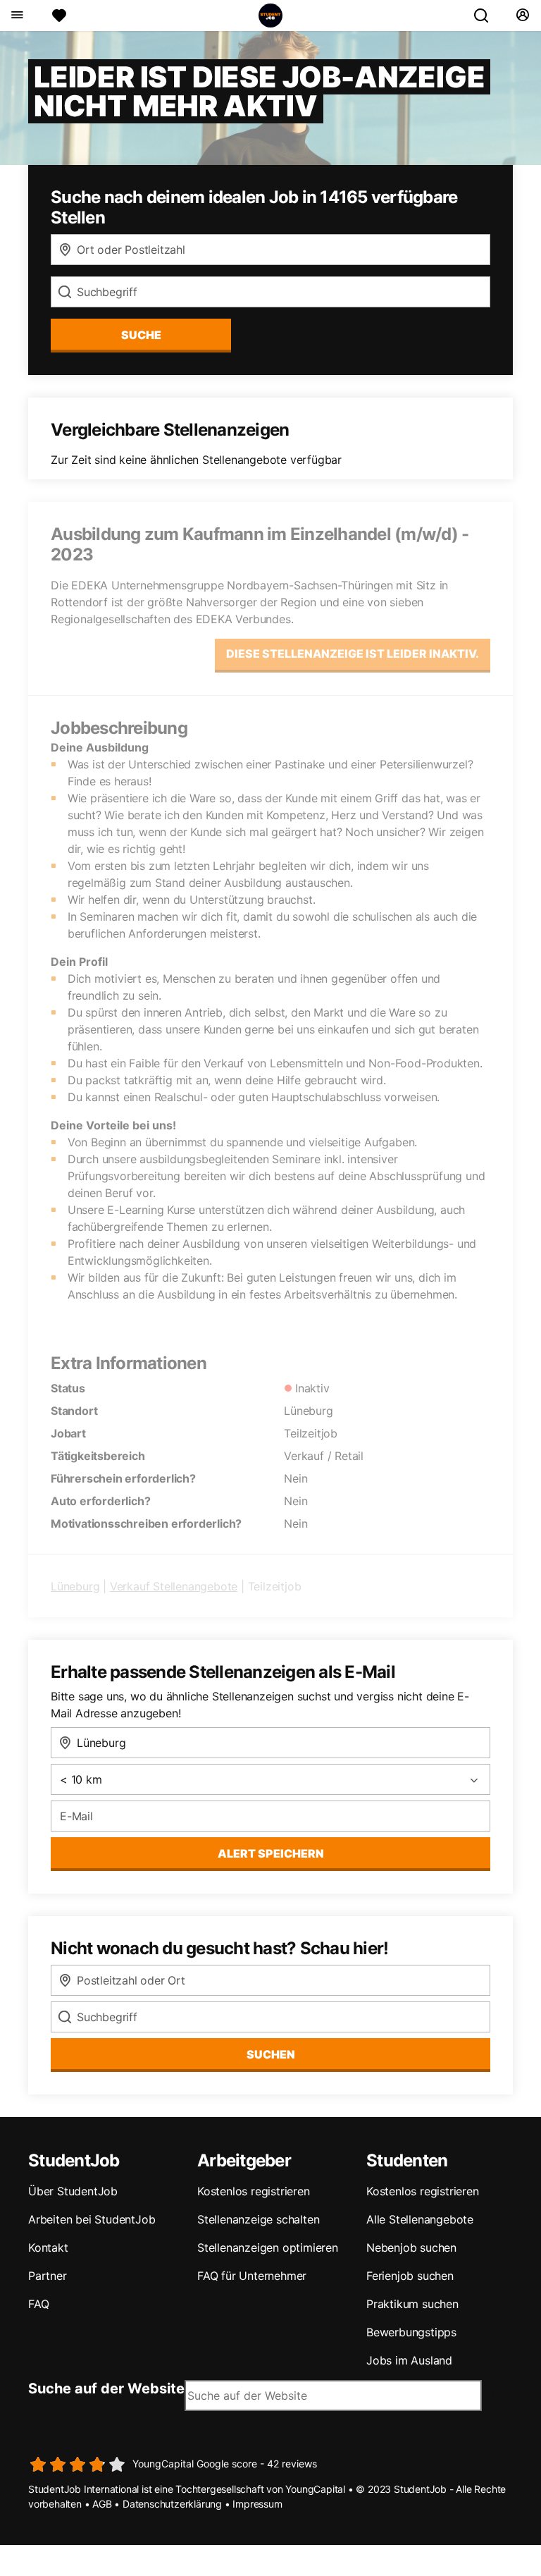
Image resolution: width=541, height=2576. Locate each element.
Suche (141, 335)
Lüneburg (75, 1586)
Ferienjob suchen (410, 2276)
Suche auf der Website (106, 2388)
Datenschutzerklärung (172, 2504)
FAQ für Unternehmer (252, 2276)
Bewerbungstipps (411, 2332)
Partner (48, 2276)
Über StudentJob (73, 2191)
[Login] (522, 16)
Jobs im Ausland (409, 2360)
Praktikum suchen (412, 2304)
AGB (102, 2504)
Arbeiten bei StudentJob (92, 2219)
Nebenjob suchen (411, 2247)
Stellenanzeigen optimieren (268, 2247)
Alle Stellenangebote (420, 2219)
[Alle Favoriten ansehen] (59, 16)
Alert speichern (271, 1853)
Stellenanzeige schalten (258, 2219)
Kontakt (48, 2247)
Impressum (257, 2504)
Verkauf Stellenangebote (174, 1586)
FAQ (38, 2304)
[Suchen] (487, 16)
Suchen (271, 2054)
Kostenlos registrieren (254, 2191)
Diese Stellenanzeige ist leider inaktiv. (353, 654)
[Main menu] (17, 16)
